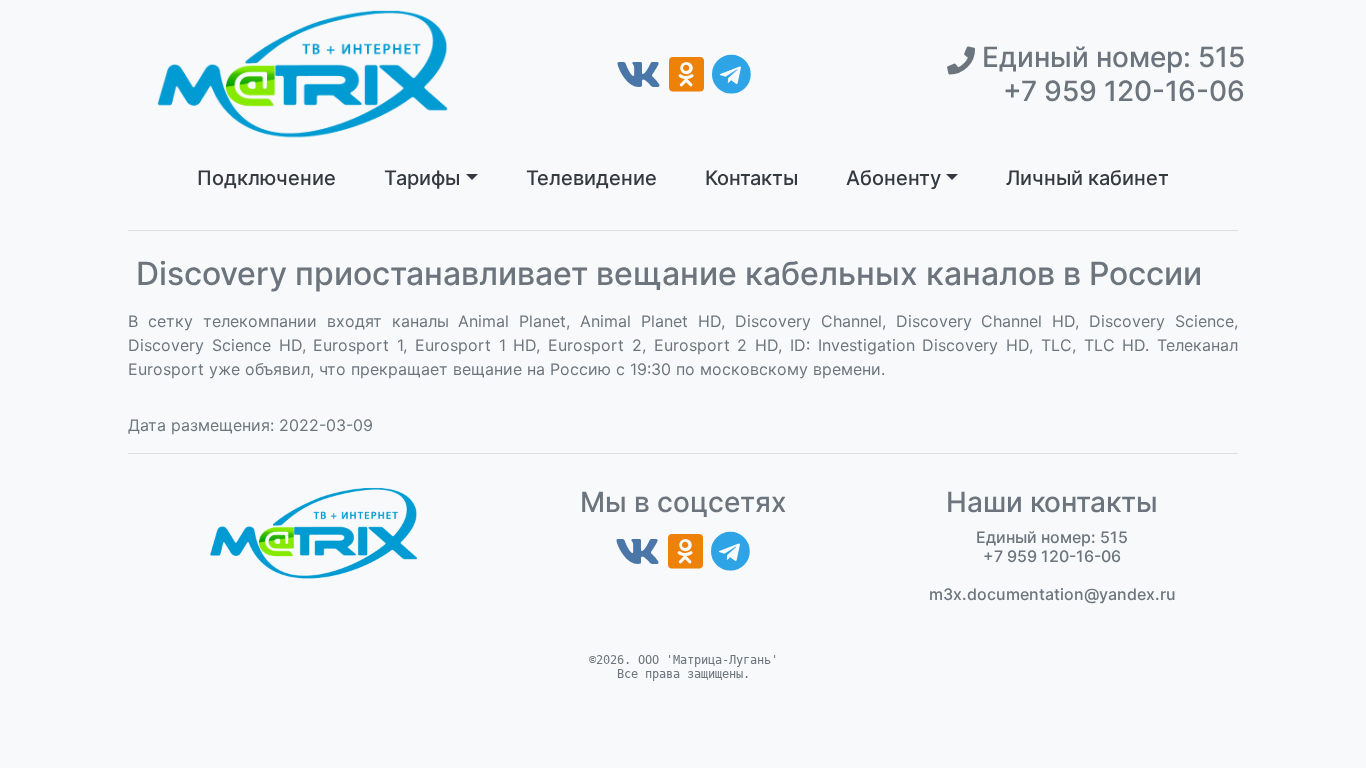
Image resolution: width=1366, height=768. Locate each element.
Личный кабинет (1087, 178)
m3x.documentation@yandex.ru (1052, 594)
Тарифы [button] (422, 178)
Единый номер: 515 (1110, 57)
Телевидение (591, 178)
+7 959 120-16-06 (1124, 91)
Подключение (266, 178)
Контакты (751, 178)
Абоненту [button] (893, 178)
